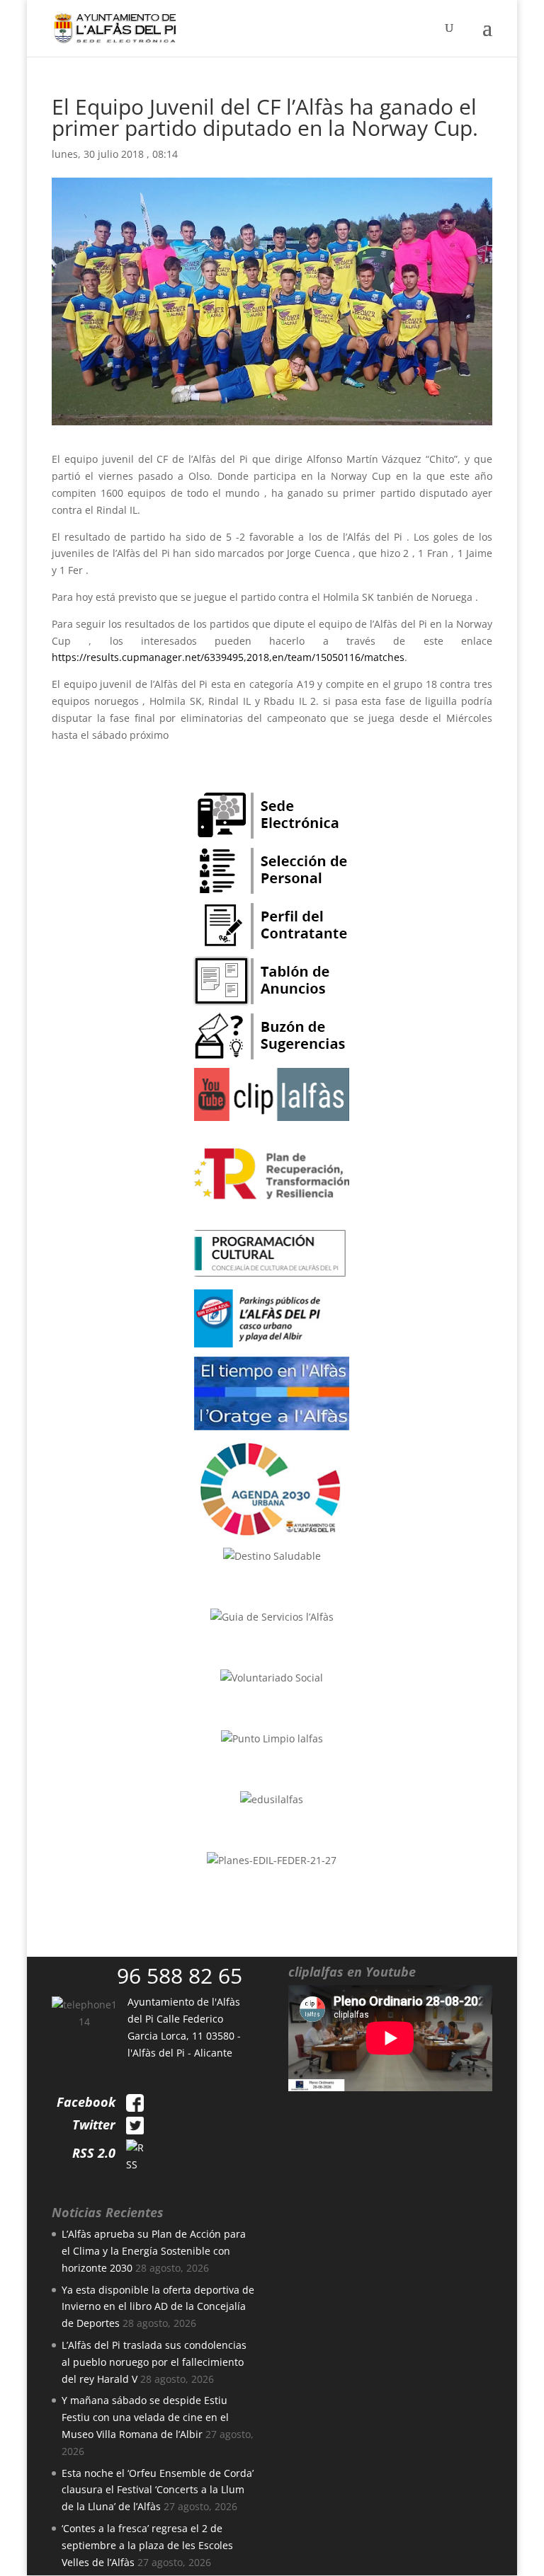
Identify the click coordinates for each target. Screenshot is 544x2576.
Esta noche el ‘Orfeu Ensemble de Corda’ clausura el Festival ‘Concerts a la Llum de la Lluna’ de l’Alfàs (158, 2490)
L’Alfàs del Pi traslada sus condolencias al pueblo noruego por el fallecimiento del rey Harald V (154, 2362)
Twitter (94, 2124)
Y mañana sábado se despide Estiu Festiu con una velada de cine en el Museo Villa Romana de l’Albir (145, 2417)
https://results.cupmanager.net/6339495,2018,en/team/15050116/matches (228, 657)
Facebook (86, 2102)
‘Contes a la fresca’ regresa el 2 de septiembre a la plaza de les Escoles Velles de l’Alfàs (147, 2545)
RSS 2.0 (94, 2153)
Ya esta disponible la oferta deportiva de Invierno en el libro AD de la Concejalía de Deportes (158, 2307)
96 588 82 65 (180, 1976)
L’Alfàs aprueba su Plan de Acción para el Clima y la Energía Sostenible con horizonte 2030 (154, 2251)
